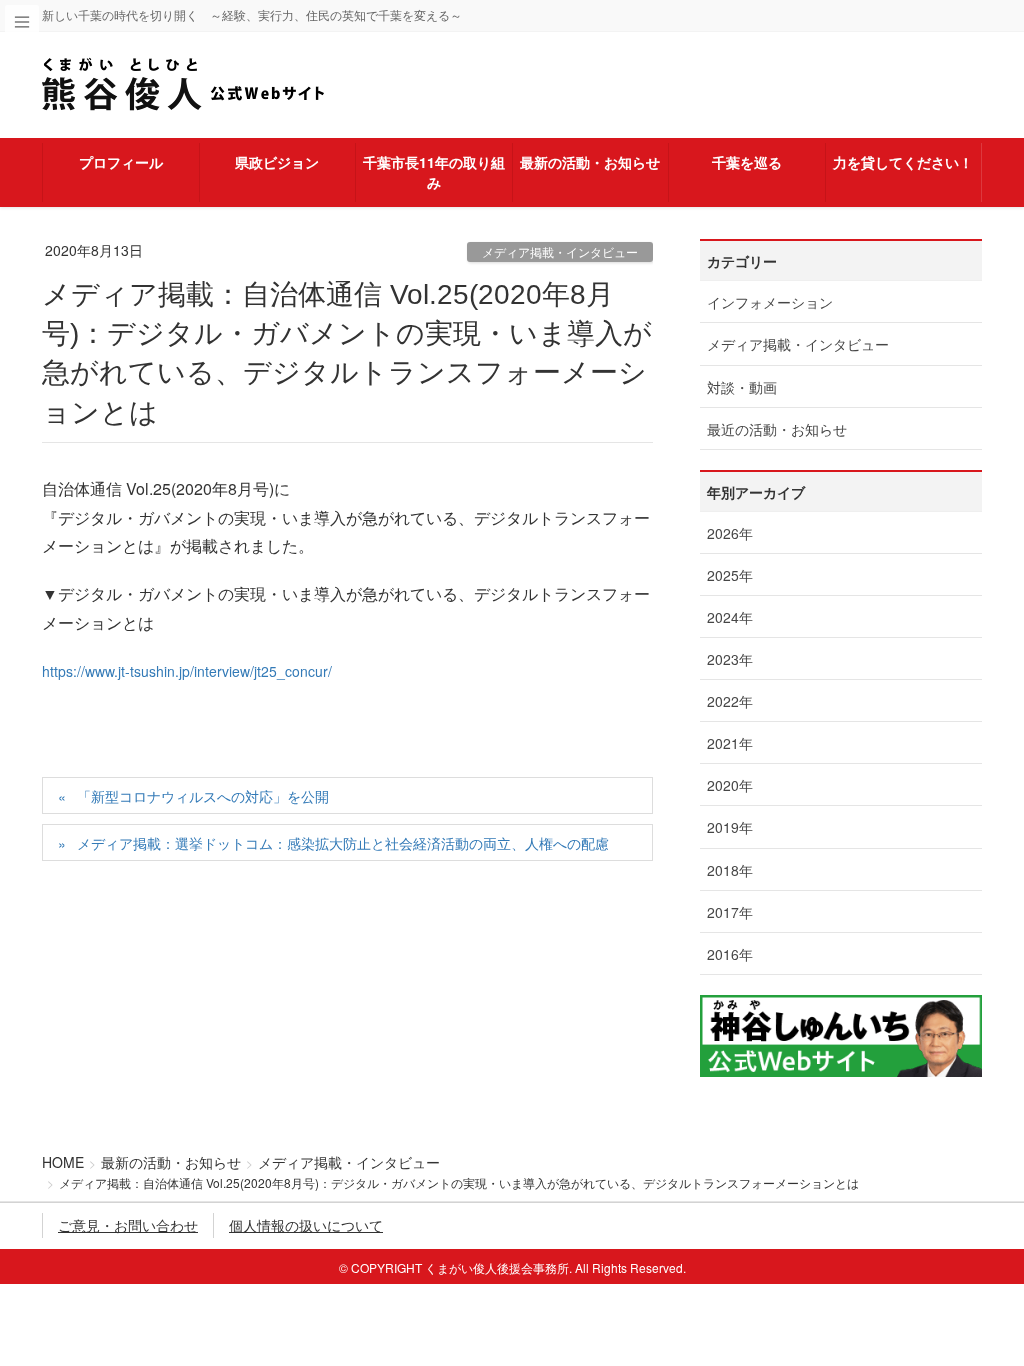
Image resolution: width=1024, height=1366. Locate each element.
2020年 (730, 785)
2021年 (730, 743)
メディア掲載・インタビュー (560, 251)
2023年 (730, 659)
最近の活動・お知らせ (777, 429)
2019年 (730, 827)
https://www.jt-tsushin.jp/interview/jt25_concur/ (187, 671)
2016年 (730, 954)
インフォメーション (770, 302)
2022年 (730, 701)
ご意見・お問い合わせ (128, 1225)
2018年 (730, 870)
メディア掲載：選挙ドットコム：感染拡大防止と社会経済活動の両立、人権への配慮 (343, 843)
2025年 (730, 575)
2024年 (730, 617)
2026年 (730, 533)
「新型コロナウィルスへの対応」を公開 (203, 796)
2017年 (730, 912)
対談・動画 (742, 387)
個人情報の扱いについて (306, 1225)
